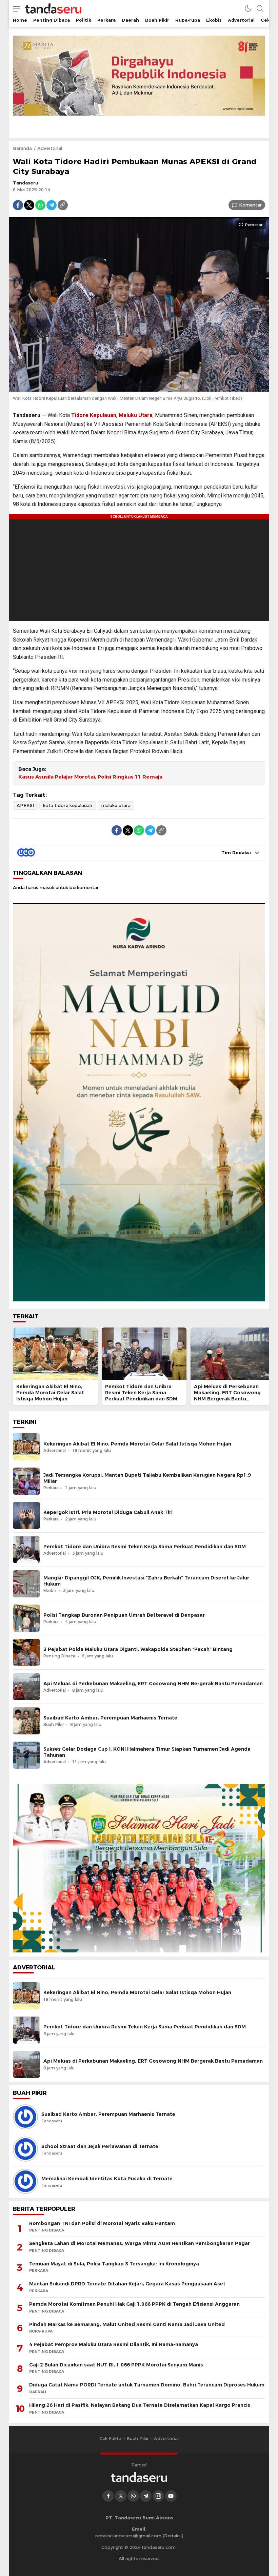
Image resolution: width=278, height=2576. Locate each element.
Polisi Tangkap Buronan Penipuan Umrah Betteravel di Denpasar (124, 1615)
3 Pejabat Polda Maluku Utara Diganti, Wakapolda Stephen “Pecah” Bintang (138, 1649)
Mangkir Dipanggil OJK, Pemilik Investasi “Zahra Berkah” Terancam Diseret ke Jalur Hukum (146, 1581)
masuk (47, 887)
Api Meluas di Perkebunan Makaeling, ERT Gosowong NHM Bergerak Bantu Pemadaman (227, 1396)
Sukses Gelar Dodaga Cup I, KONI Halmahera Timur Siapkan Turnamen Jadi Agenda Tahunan (147, 1752)
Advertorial (50, 148)
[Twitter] (29, 205)
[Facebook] (18, 205)
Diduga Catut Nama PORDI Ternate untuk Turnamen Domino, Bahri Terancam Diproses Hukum (147, 2385)
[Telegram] (52, 205)
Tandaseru (26, 183)
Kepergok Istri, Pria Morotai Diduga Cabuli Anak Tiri (108, 1512)
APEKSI (25, 805)
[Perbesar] (139, 388)
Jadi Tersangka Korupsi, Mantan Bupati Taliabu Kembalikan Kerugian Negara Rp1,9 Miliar (147, 1478)
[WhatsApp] (40, 205)
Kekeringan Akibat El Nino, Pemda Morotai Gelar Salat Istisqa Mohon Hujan (50, 1393)
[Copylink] (63, 205)
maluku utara (116, 805)
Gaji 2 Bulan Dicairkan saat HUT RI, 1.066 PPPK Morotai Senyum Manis (116, 2365)
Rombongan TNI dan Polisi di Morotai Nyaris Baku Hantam (102, 2223)
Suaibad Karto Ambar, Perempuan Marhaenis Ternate (110, 1718)
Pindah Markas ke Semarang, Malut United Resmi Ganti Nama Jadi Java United (127, 2324)
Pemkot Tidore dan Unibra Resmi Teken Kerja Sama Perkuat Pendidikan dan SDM (141, 1393)
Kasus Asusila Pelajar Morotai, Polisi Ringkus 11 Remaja (90, 777)
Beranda (22, 148)
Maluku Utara (136, 415)
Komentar (250, 205)
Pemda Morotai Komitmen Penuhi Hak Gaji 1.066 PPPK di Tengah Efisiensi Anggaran (134, 2304)
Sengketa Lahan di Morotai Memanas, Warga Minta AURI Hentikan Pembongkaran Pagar (140, 2243)
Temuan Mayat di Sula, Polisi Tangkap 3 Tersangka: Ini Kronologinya (114, 2264)
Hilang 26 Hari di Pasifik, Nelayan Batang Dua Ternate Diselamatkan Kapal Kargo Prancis (140, 2405)
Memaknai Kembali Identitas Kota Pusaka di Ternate (107, 2179)
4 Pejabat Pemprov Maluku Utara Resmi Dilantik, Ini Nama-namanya (114, 2344)
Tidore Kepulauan (94, 415)
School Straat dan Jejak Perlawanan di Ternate (100, 2146)
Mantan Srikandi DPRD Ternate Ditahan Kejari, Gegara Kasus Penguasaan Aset (127, 2284)
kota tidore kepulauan (68, 805)
